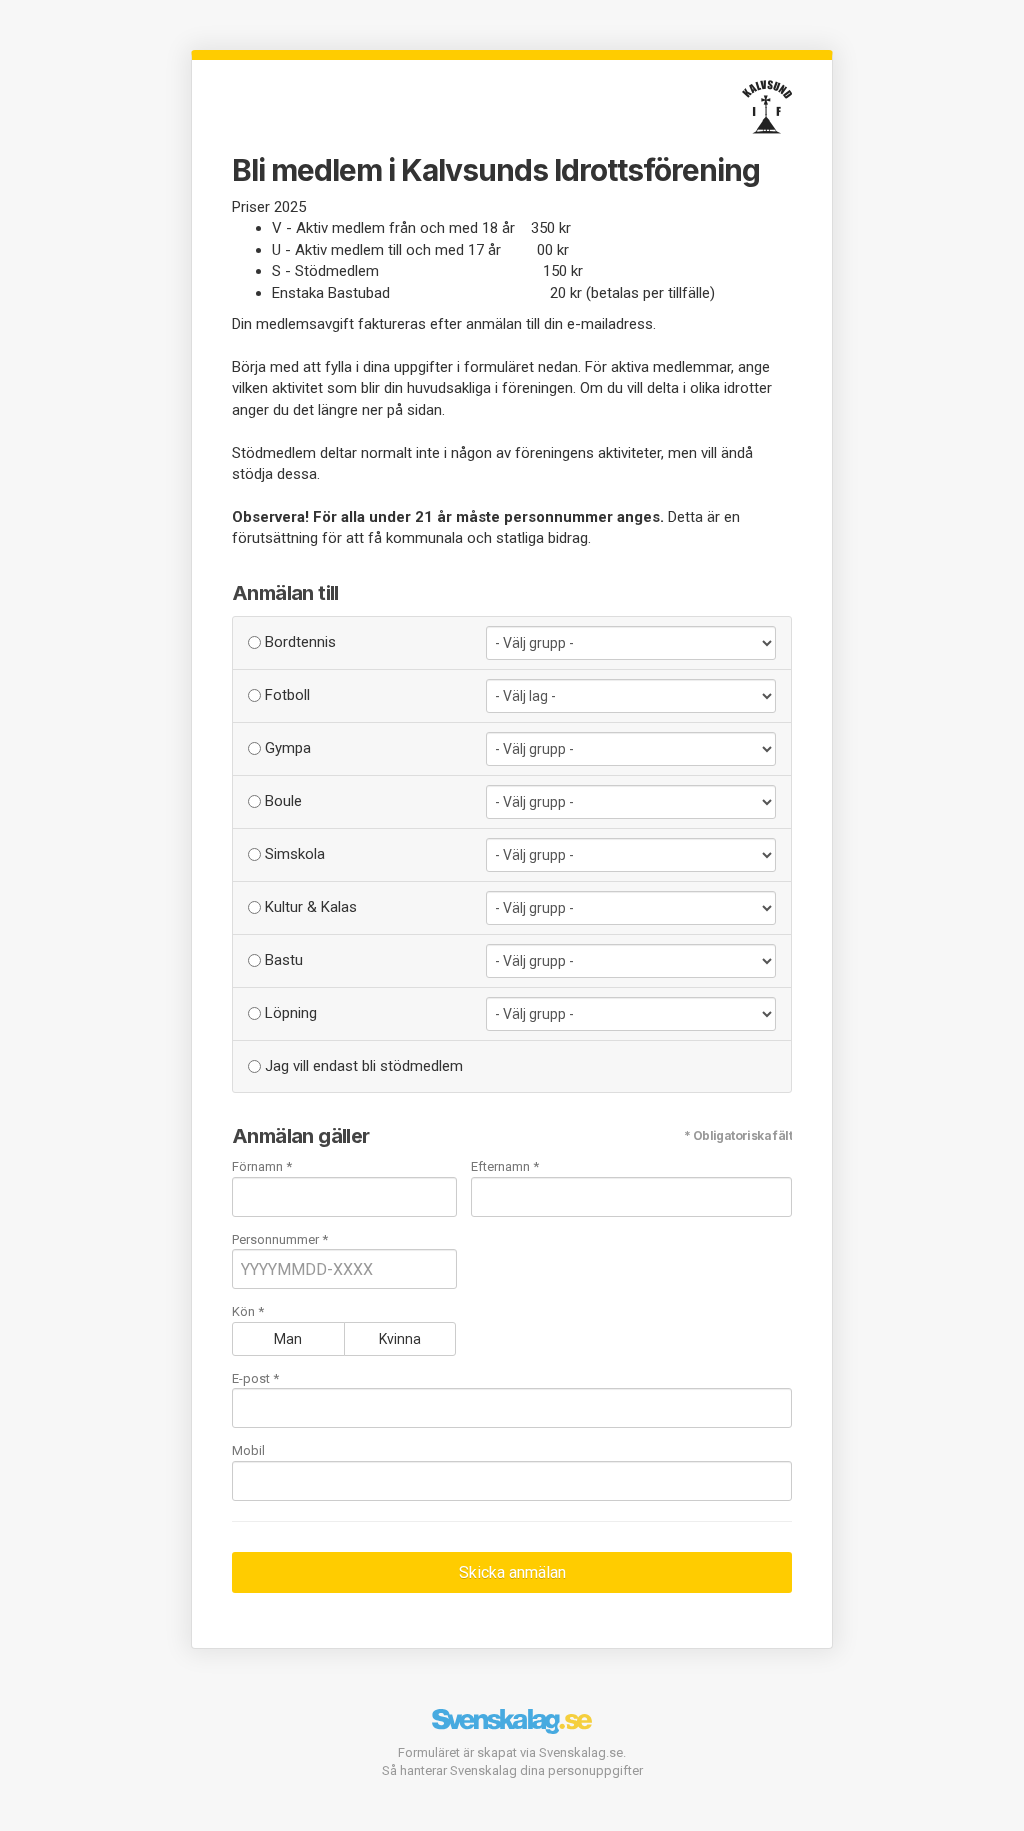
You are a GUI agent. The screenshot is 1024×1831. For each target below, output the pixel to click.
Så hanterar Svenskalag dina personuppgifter (512, 1770)
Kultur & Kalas (309, 907)
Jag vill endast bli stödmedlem (362, 1066)
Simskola (293, 854)
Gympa (286, 748)
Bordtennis (298, 642)
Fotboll (285, 695)
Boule (281, 801)
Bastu (282, 960)
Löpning (289, 1013)
